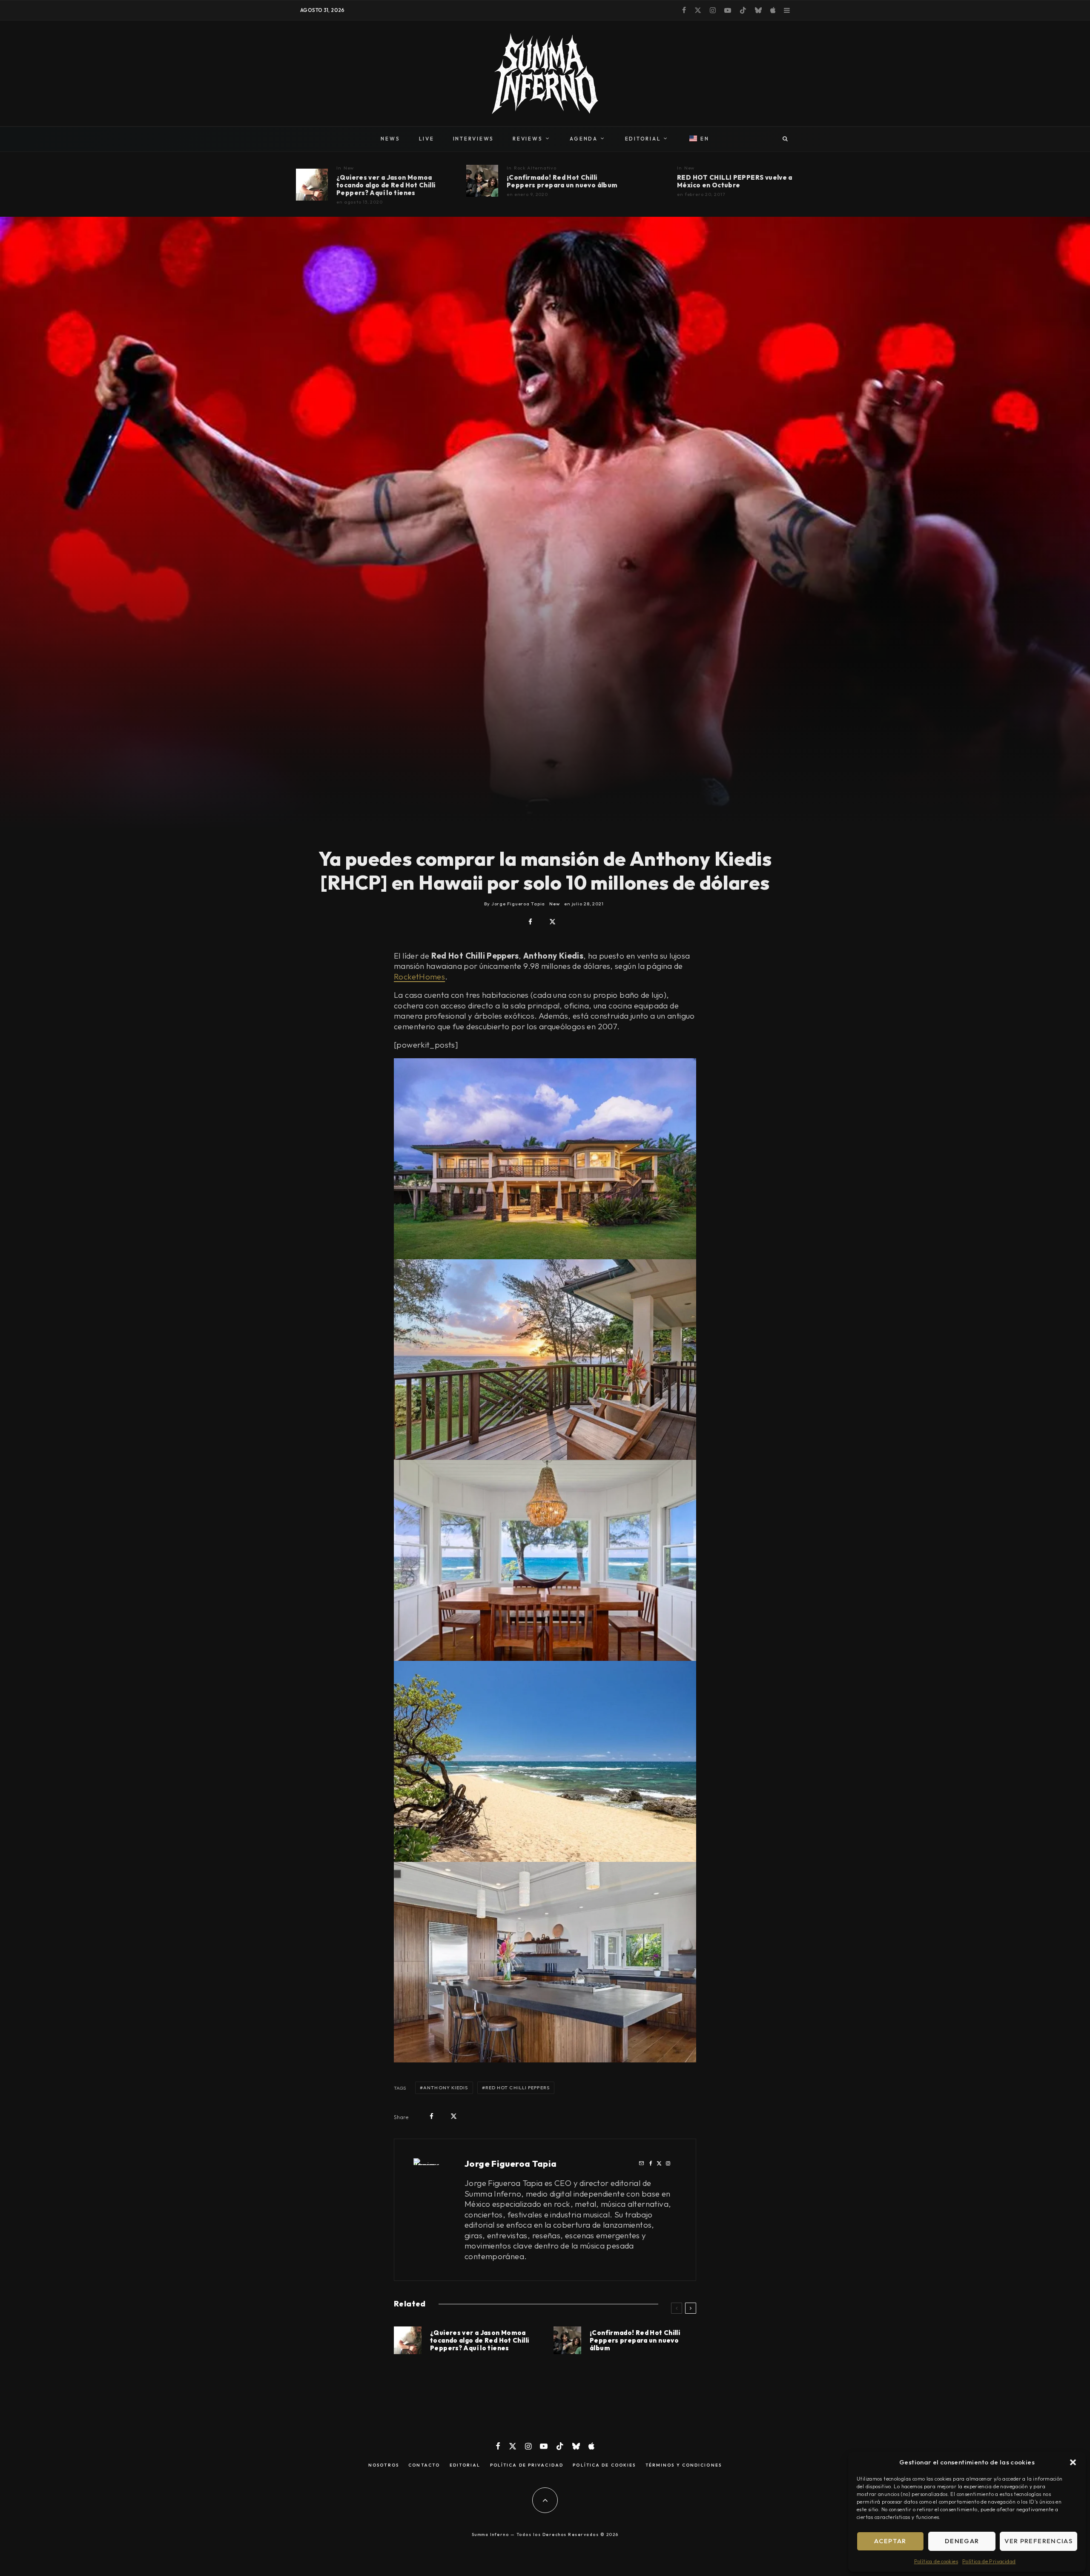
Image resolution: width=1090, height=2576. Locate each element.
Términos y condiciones (684, 2465)
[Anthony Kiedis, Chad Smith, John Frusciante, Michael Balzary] (482, 181)
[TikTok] (743, 10)
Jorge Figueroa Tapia (511, 2164)
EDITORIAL (643, 139)
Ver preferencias (1038, 2541)
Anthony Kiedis (446, 2088)
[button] (1073, 2462)
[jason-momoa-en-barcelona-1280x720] (312, 185)
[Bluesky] (758, 10)
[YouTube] (728, 10)
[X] (698, 10)
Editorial (465, 2465)
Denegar (962, 2541)
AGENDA (584, 139)
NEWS (390, 139)
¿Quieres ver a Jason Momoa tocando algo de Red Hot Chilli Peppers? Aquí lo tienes (386, 185)
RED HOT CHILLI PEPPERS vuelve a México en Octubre (735, 181)
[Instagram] (713, 10)
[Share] (530, 922)
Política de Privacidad (989, 2561)
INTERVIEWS (474, 139)
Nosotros (384, 2465)
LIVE (427, 139)
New (349, 168)
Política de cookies (936, 2561)
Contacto (424, 2465)
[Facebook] (684, 10)
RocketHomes (419, 976)
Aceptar (890, 2541)
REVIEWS (528, 139)
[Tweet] (552, 922)
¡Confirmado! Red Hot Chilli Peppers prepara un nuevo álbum (562, 181)
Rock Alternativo (535, 168)
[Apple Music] (773, 10)
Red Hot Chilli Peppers (518, 2088)
